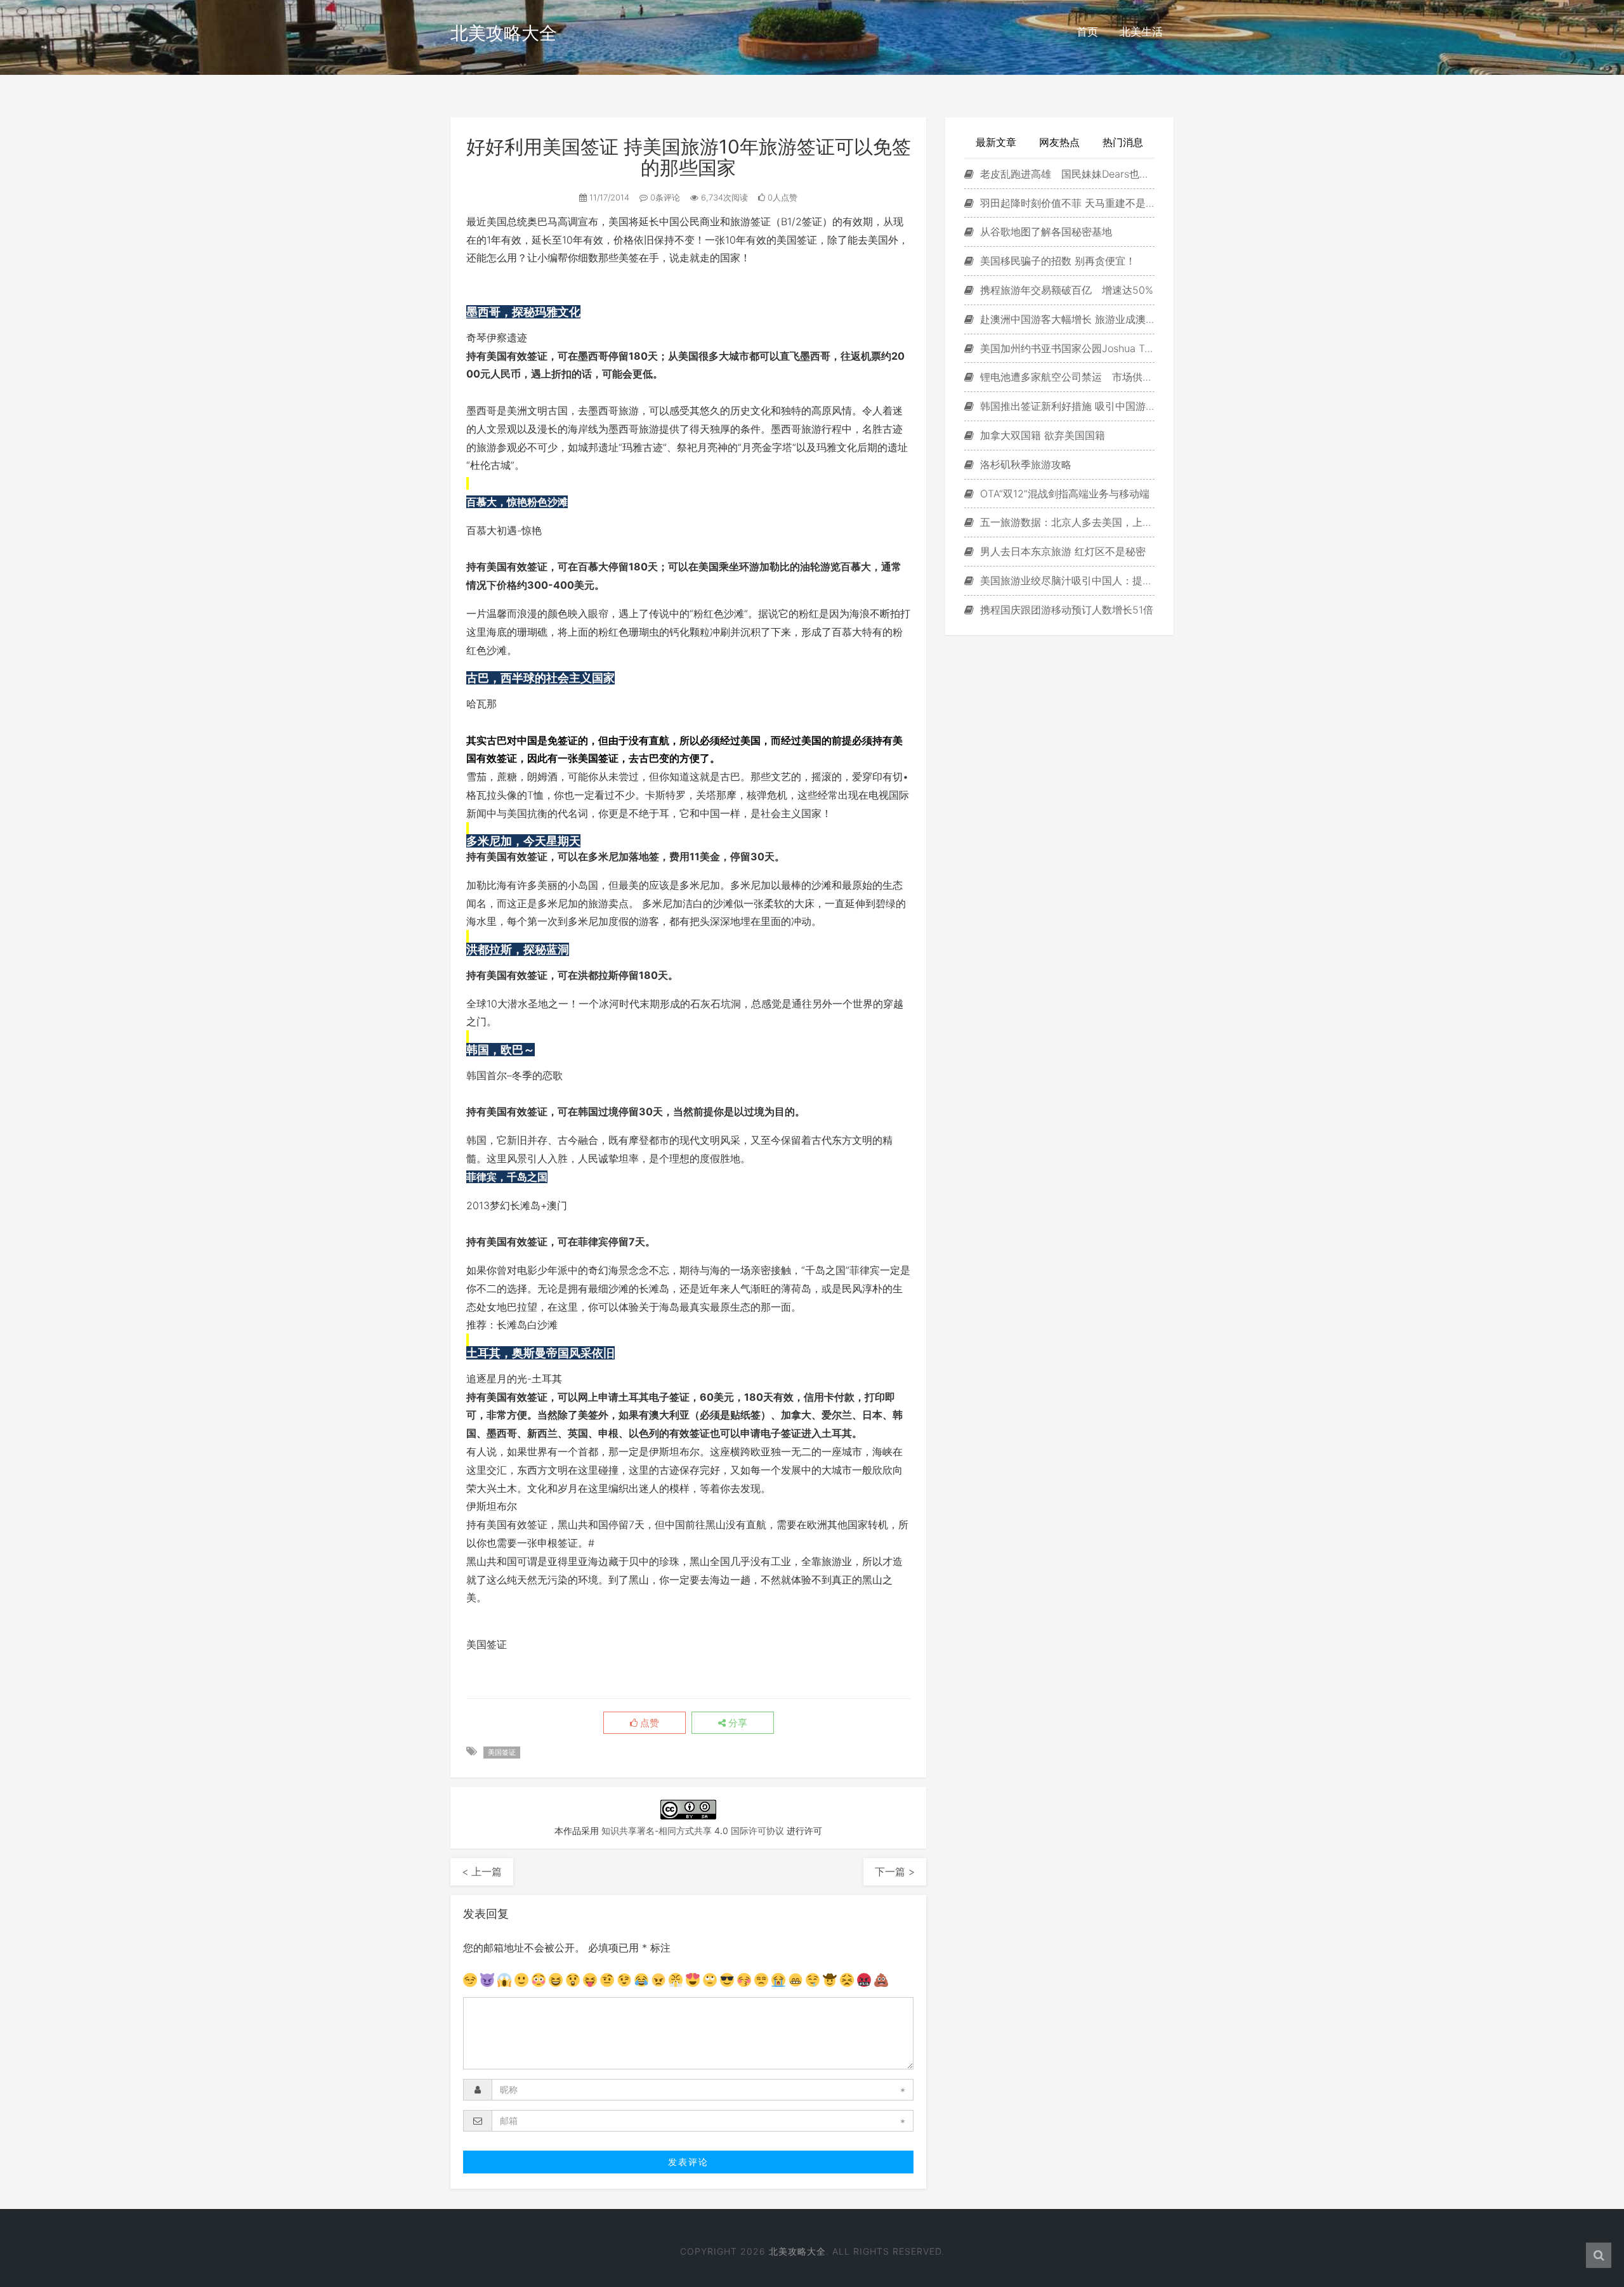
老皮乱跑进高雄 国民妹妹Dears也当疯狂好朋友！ (1066, 174)
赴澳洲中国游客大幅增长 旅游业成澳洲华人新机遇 (1066, 319)
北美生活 (1141, 32)
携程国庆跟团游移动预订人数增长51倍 (1065, 610)
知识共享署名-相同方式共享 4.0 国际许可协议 (693, 1831)
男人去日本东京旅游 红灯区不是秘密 (1061, 551)
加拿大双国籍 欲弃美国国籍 (1041, 435)
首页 (1087, 32)
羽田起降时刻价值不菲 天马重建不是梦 (1066, 203)
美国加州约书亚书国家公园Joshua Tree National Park (1066, 348)
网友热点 (1059, 142)
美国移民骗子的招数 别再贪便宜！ (1056, 261)
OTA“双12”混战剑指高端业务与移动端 (1063, 494)
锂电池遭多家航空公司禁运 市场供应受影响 (1066, 377)
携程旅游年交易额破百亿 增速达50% (1065, 290)
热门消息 (1123, 142)
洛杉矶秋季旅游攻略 (1024, 464)
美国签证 (502, 1752)
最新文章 (996, 142)
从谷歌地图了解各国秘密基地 (1044, 232)
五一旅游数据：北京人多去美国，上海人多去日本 (1066, 522)
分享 (737, 1723)
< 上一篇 (482, 1871)
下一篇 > (895, 1871)
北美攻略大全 (504, 33)
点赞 (648, 1723)
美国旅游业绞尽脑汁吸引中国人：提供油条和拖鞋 (1066, 580)
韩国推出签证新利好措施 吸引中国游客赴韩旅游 (1066, 406)
